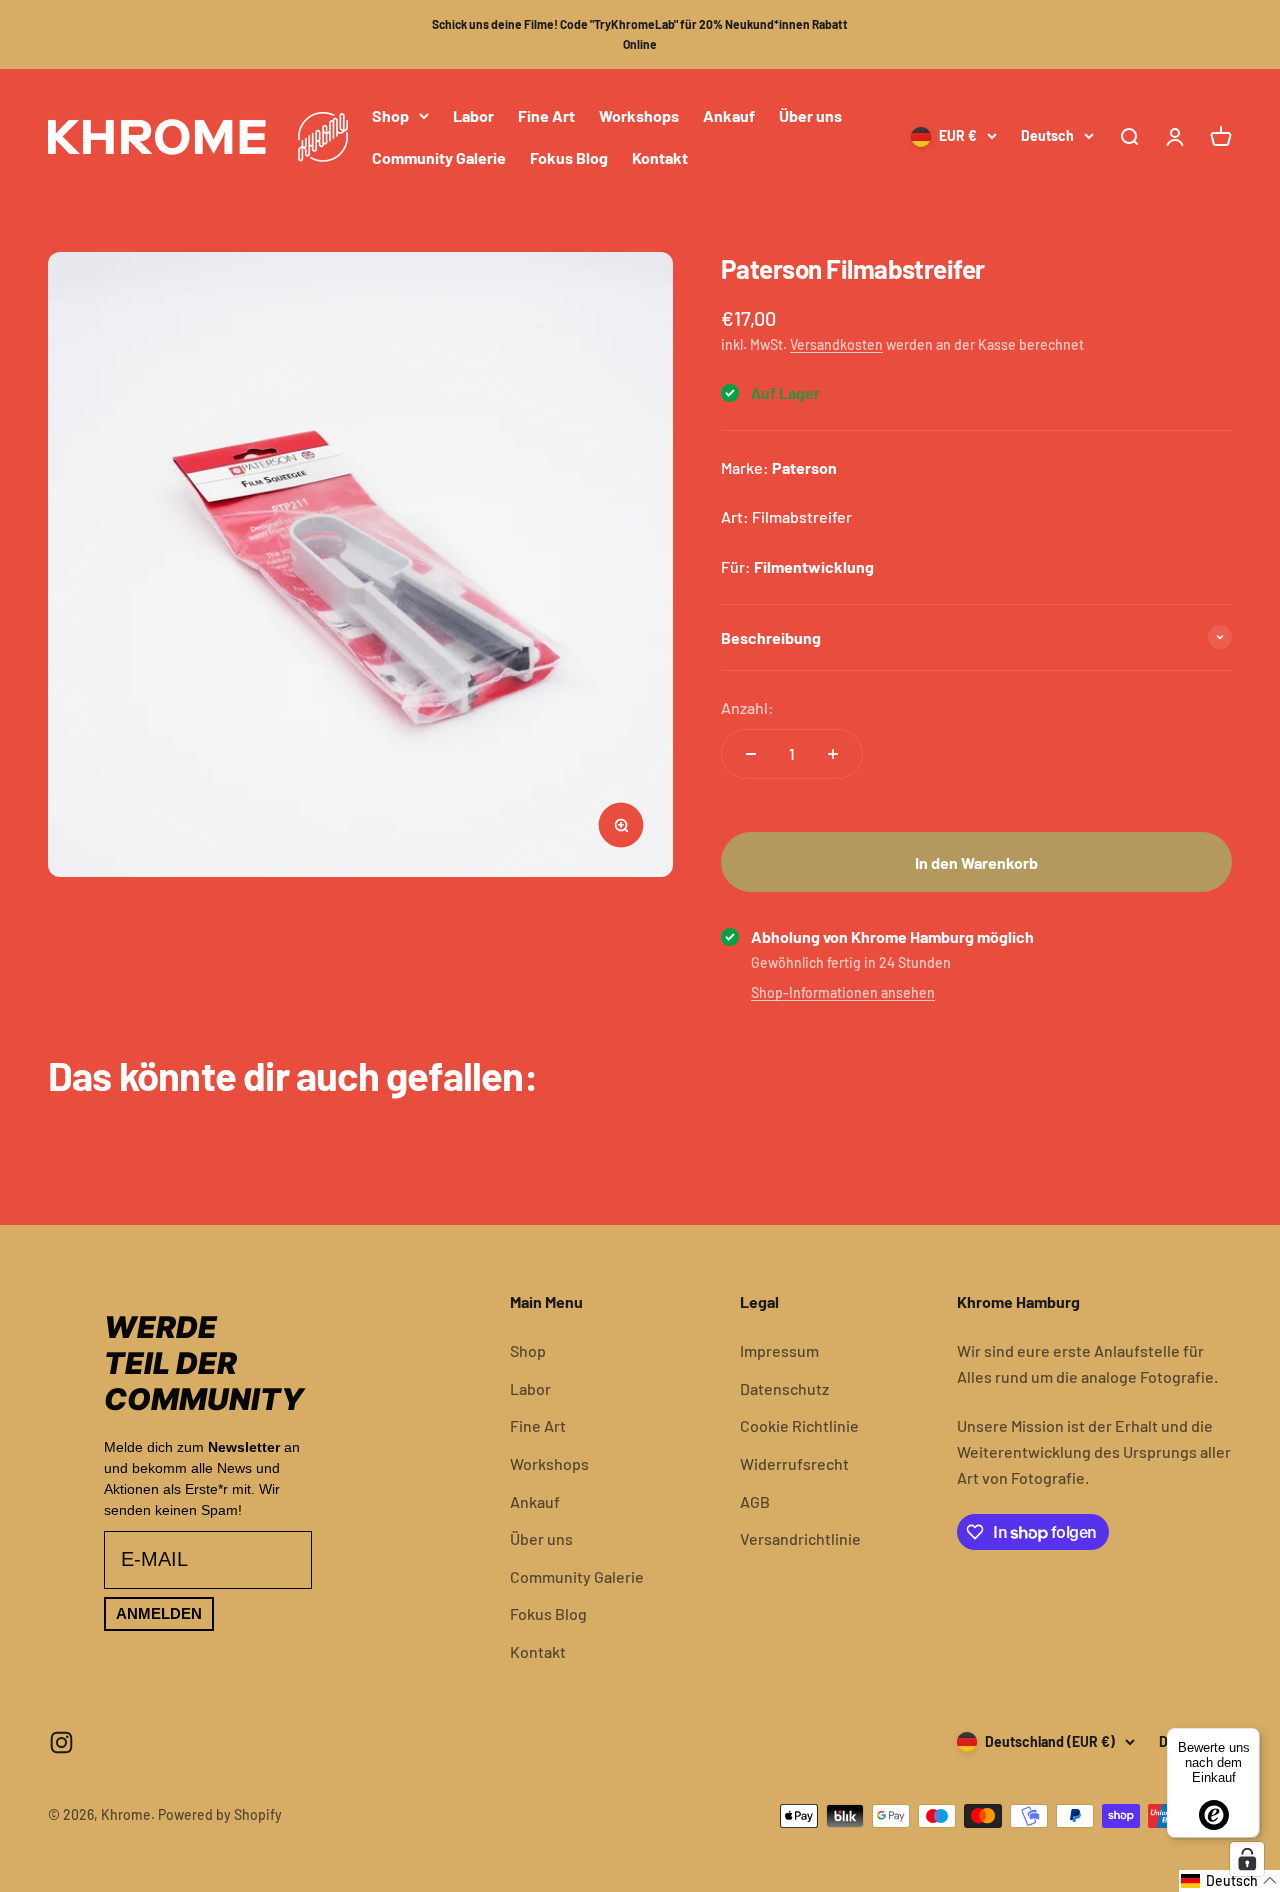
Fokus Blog (569, 156)
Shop (390, 115)
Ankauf (729, 115)
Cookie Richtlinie (799, 1425)
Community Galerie (439, 156)
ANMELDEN (159, 1613)
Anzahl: (747, 707)
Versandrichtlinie (800, 1538)
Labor (473, 115)
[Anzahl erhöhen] (833, 754)
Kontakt (660, 156)
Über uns (810, 115)
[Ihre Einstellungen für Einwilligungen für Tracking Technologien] (1247, 1859)
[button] (1229, 1881)
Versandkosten (836, 344)
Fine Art (546, 115)
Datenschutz (784, 1388)
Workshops (639, 115)
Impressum (779, 1350)
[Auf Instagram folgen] (61, 1742)
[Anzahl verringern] (751, 754)
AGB (755, 1501)
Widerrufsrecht (794, 1463)
